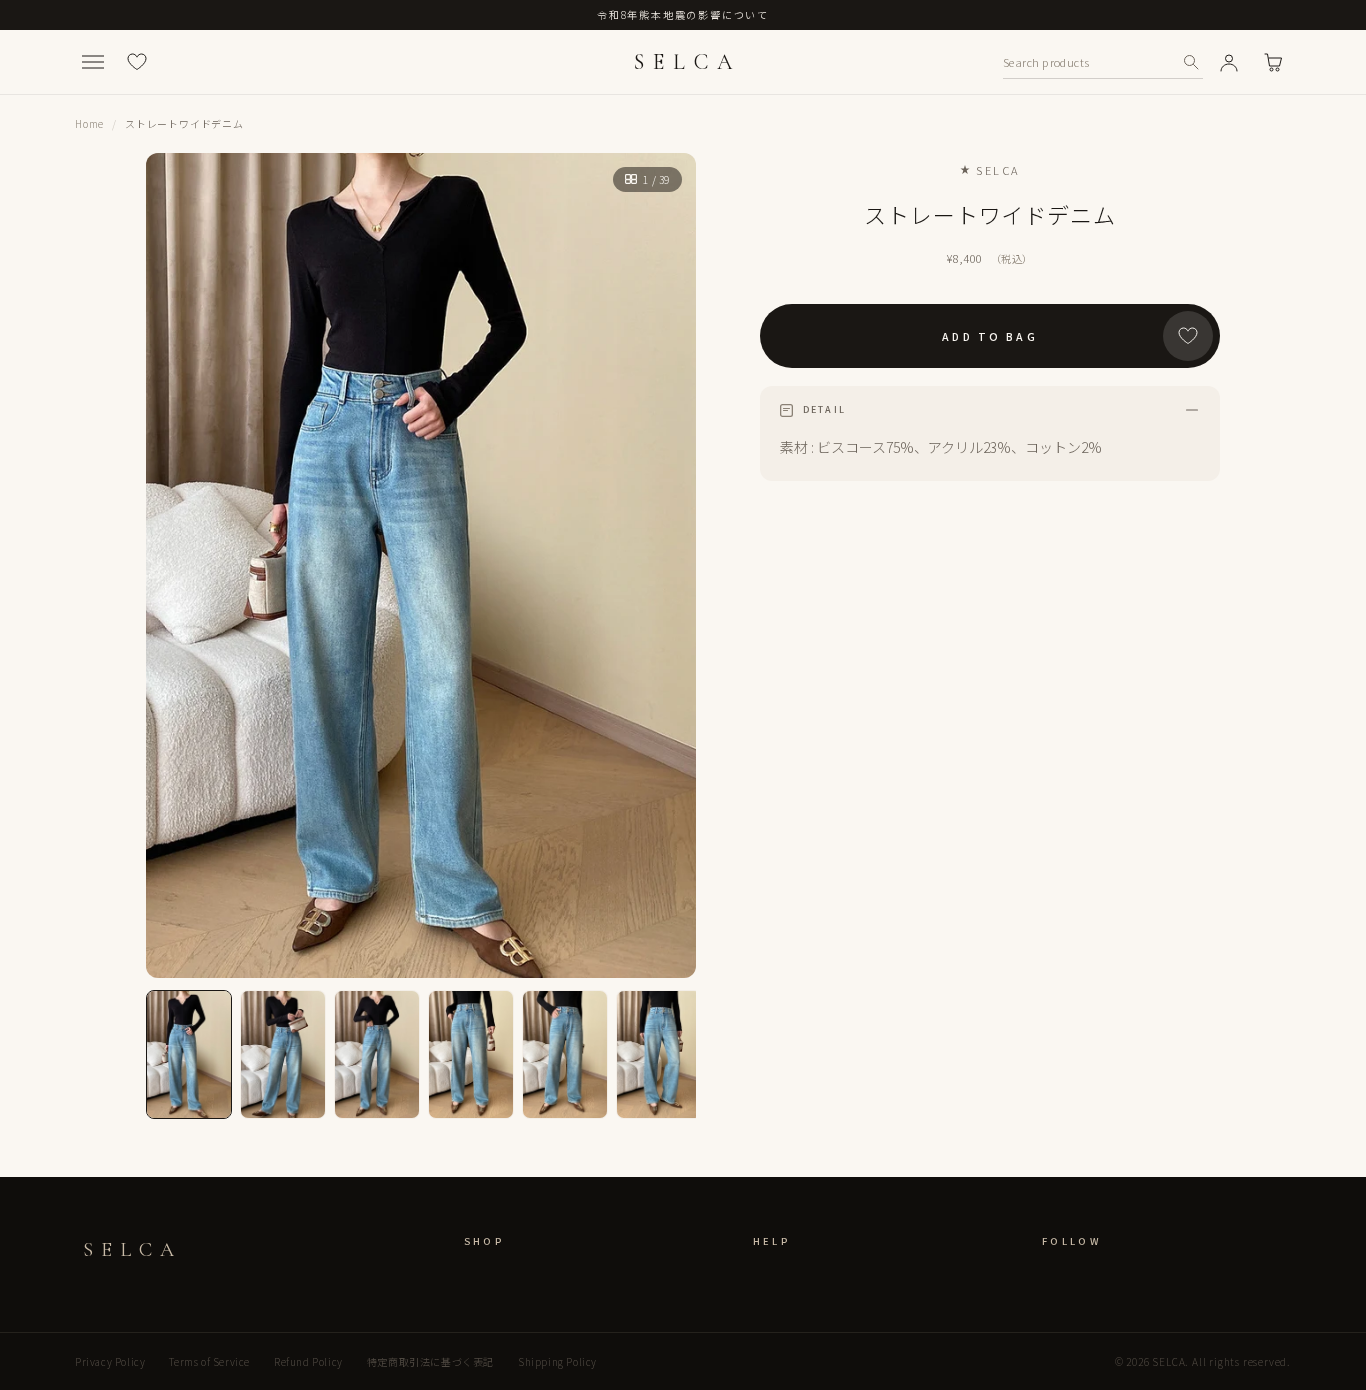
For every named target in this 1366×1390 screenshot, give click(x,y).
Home (89, 123)
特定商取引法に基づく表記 (430, 1361)
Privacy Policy (110, 1361)
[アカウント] (1229, 62)
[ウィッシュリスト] (137, 62)
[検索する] (1191, 62)
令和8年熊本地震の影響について (683, 14)
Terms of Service (209, 1361)
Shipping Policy (557, 1361)
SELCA (687, 62)
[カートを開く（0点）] (1273, 62)
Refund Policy (308, 1361)
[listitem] (189, 1054)
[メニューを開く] (93, 62)
